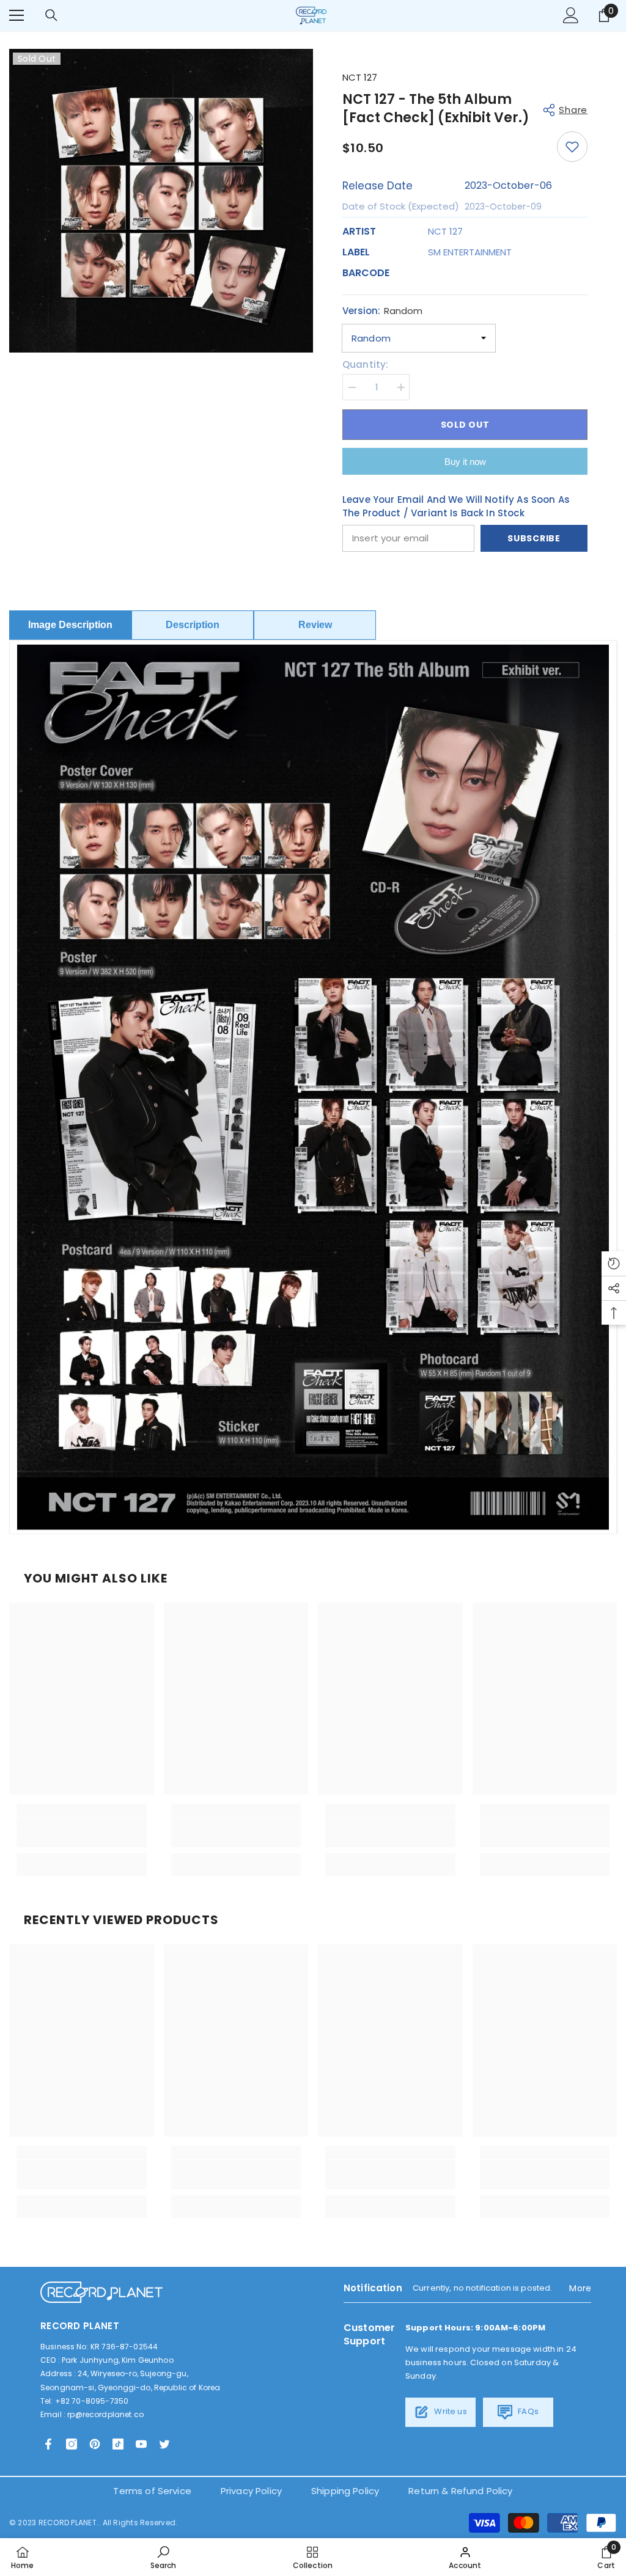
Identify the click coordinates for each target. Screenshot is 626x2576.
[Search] (51, 15)
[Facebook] (48, 2444)
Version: (382, 311)
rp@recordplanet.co (105, 2414)
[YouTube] (141, 2444)
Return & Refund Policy (460, 2491)
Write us (449, 2411)
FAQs (527, 2411)
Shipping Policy (345, 2491)
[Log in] (571, 15)
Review (315, 625)
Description (193, 625)
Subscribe (534, 538)
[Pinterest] (95, 2444)
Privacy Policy (251, 2491)
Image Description (70, 625)
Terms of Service (152, 2491)
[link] (82, 1832)
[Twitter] (164, 2444)
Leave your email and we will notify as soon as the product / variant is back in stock (456, 506)
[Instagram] (72, 2444)
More (580, 2288)
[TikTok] (118, 2444)
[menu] (17, 15)
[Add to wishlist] (572, 147)
